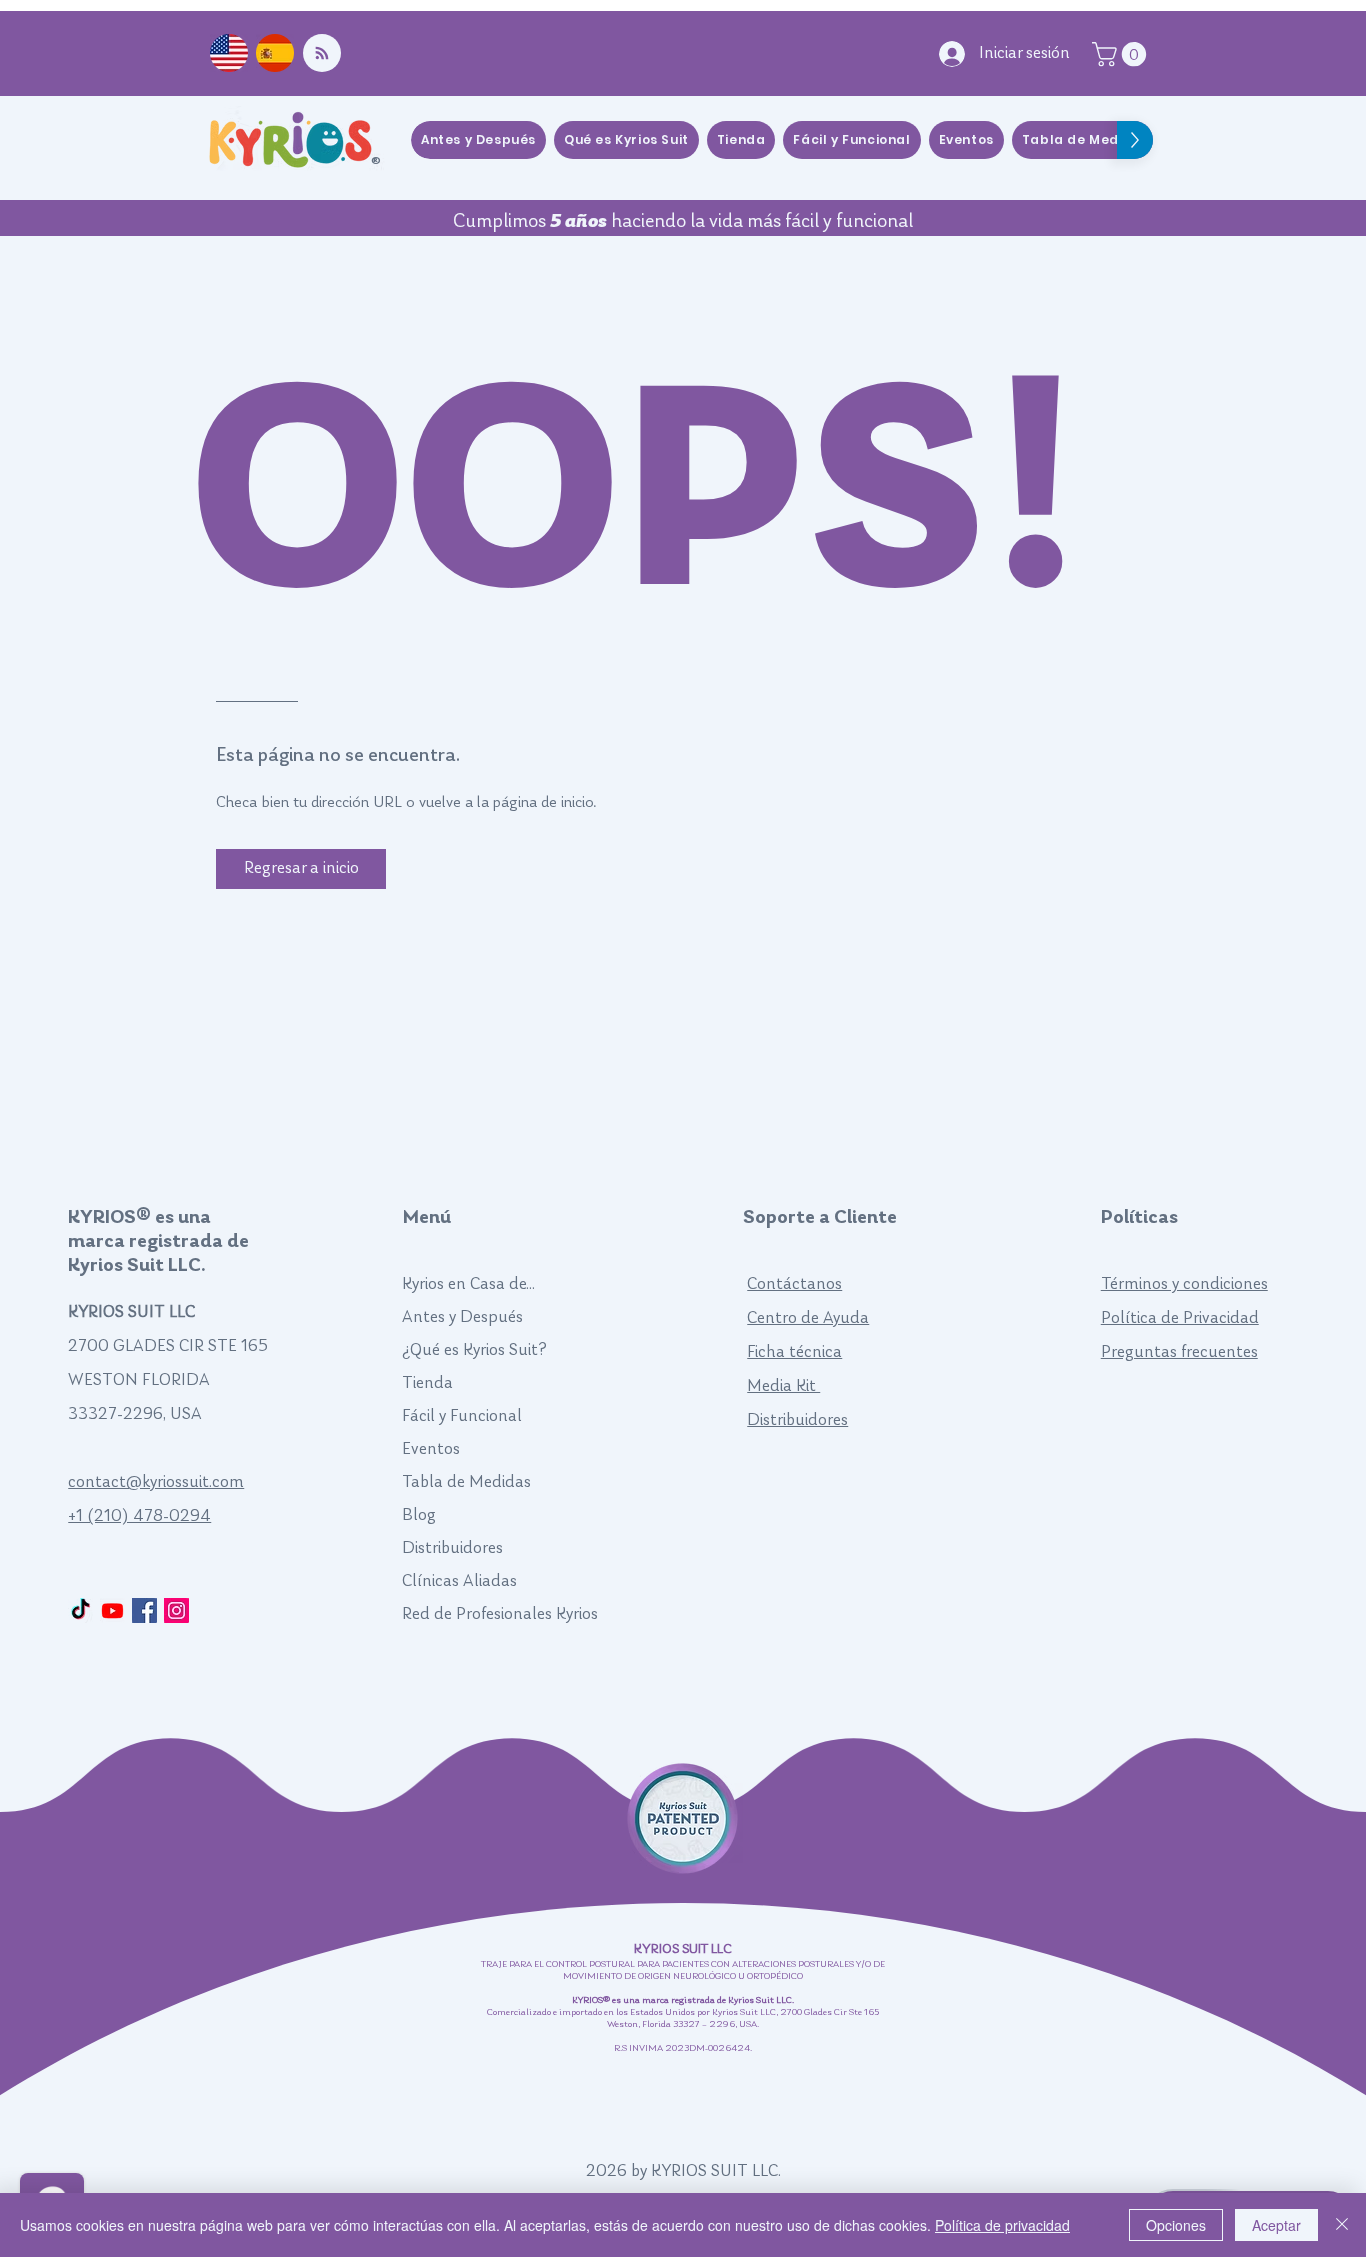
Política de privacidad (1002, 2225)
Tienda (427, 1383)
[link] (1122, 54)
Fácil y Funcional (462, 1416)
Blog (419, 1515)
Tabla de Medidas (466, 1482)
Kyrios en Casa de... (468, 1284)
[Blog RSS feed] (322, 54)
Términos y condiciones (1184, 1284)
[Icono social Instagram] (176, 1610)
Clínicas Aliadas (459, 1581)
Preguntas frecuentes (1179, 1352)
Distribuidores (452, 1548)
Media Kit (783, 1386)
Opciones (1176, 2225)
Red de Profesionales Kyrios (500, 1614)
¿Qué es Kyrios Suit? (474, 1350)
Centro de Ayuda (808, 1318)
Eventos (431, 1449)
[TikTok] (80, 1610)
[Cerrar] (1342, 2225)
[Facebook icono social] (144, 1610)
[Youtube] (112, 1610)
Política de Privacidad (1180, 1318)
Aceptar (1276, 2225)
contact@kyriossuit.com (156, 1482)
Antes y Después (462, 1317)
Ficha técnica (794, 1352)
